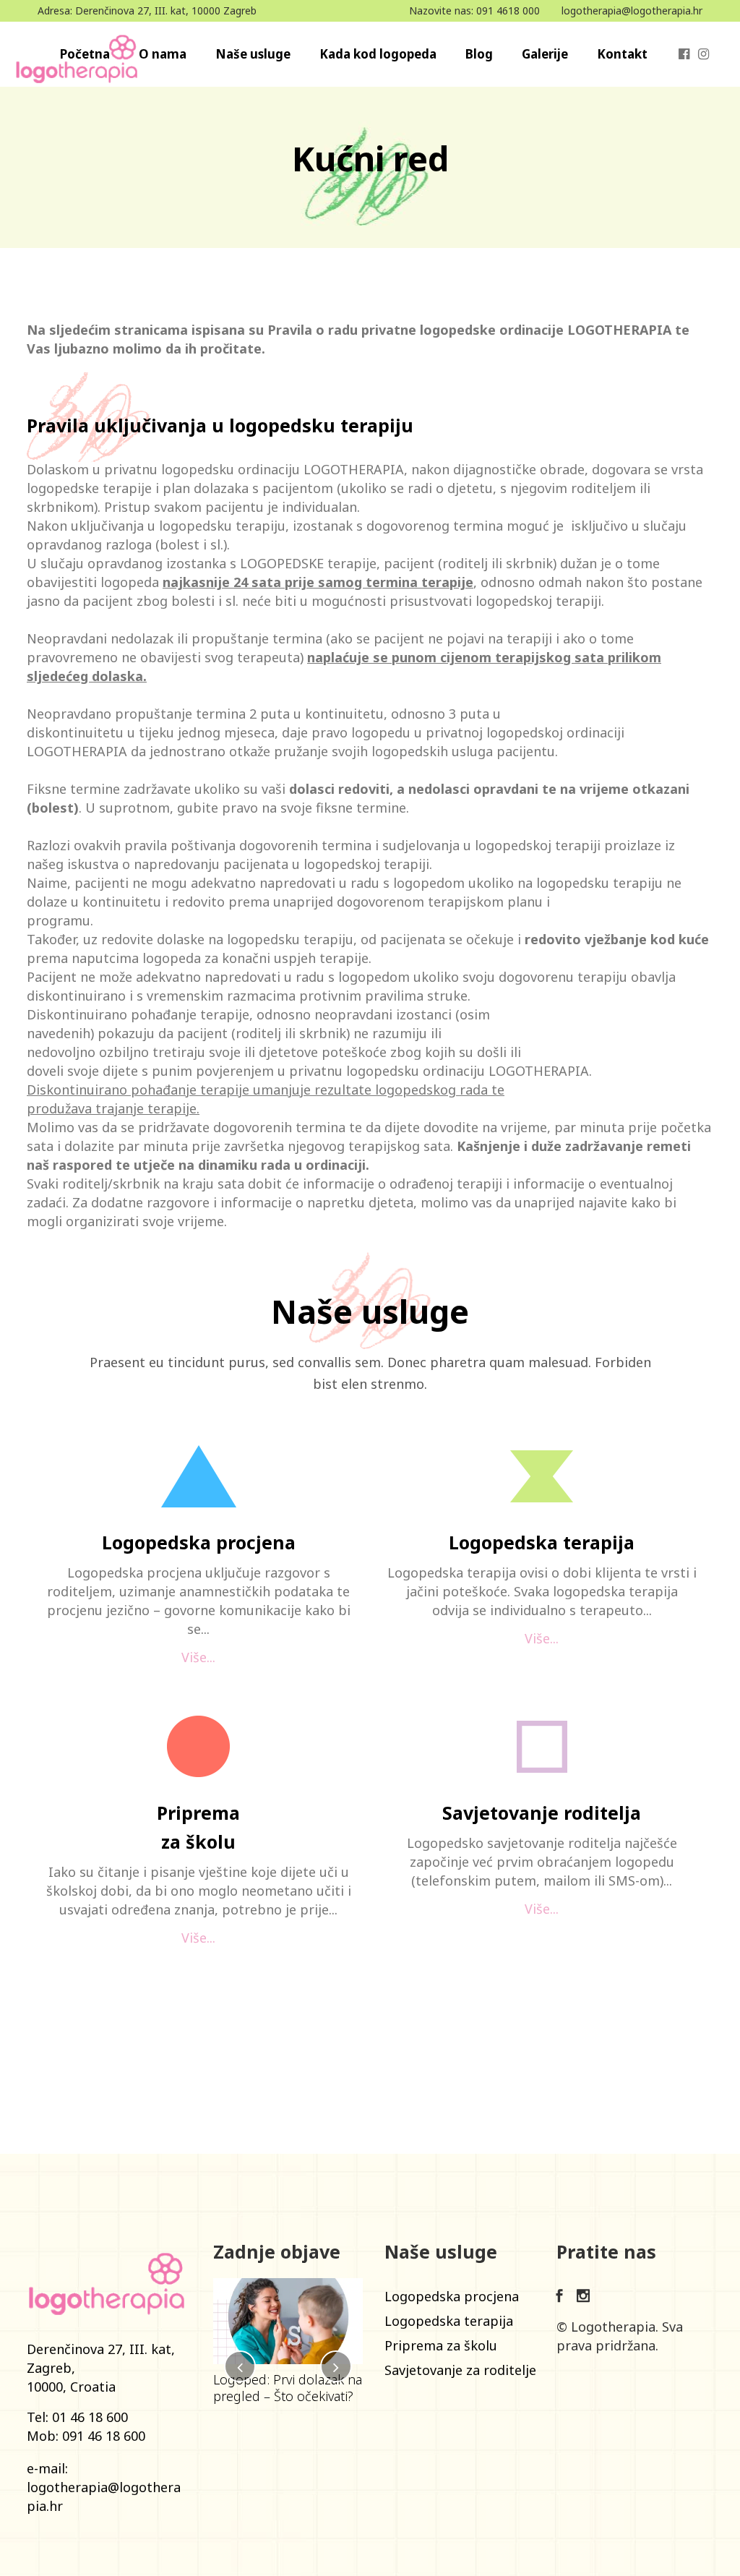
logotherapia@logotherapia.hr (632, 10)
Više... (198, 1657)
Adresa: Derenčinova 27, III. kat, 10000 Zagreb (147, 10)
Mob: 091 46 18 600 (86, 2436)
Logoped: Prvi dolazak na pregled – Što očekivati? (288, 2388)
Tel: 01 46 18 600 (77, 2417)
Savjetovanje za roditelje (460, 2370)
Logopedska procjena (452, 2296)
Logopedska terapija (449, 2321)
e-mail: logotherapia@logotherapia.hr (104, 2487)
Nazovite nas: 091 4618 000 (474, 10)
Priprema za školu (441, 2345)
